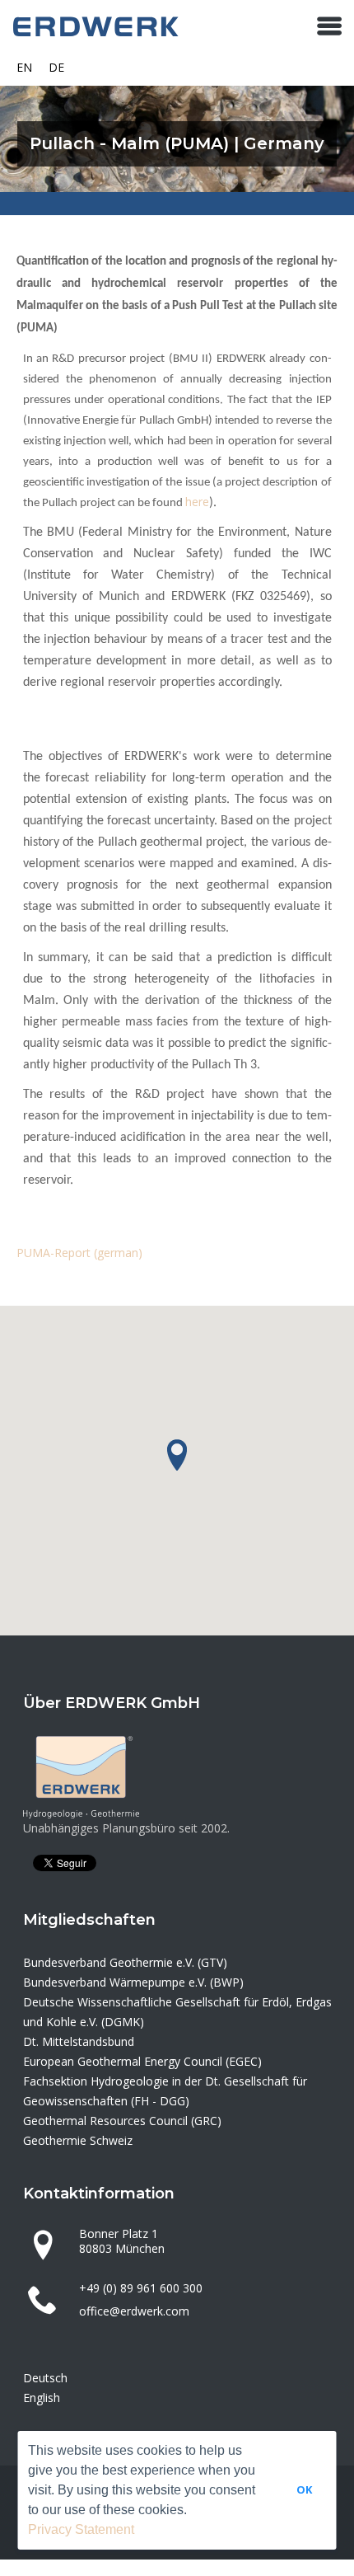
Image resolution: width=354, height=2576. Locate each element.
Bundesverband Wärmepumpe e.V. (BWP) (133, 1982)
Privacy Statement (81, 2529)
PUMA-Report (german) (79, 1253)
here (197, 502)
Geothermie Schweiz (78, 2140)
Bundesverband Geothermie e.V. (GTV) (125, 1962)
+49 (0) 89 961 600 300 (141, 2288)
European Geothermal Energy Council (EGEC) (142, 2061)
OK (304, 2489)
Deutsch (45, 2378)
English (42, 2398)
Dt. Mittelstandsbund (79, 2041)
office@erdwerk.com (134, 2311)
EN (24, 67)
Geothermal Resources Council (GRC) (122, 2121)
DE (56, 67)
